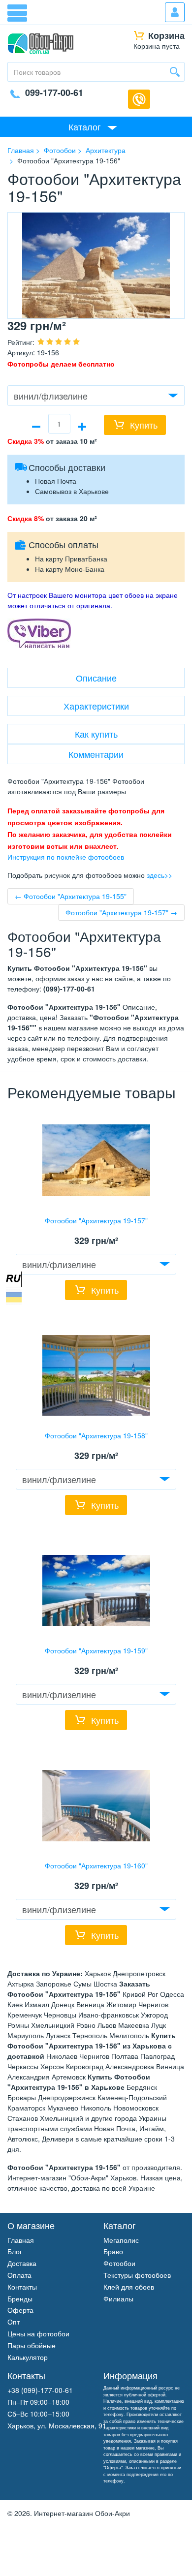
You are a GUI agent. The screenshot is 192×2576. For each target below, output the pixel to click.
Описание (96, 678)
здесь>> (160, 875)
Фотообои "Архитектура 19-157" (96, 1220)
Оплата (19, 2275)
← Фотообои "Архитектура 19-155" (71, 896)
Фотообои (119, 2263)
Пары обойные (32, 2345)
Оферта (20, 2310)
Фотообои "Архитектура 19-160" (96, 1865)
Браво (113, 2251)
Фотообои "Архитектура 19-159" (96, 1650)
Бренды (20, 2298)
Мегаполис (121, 2240)
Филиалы (118, 2298)
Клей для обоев (129, 2287)
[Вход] (175, 12)
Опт (14, 2322)
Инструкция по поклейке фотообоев (66, 857)
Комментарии (96, 754)
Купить (144, 425)
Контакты (22, 2287)
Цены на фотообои (38, 2333)
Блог (15, 2251)
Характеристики (96, 706)
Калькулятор (28, 2357)
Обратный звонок (139, 99)
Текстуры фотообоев (137, 2275)
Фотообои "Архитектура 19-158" (96, 1435)
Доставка (22, 2263)
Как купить (96, 734)
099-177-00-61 (54, 93)
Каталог (85, 126)
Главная (21, 2240)
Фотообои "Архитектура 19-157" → (121, 912)
